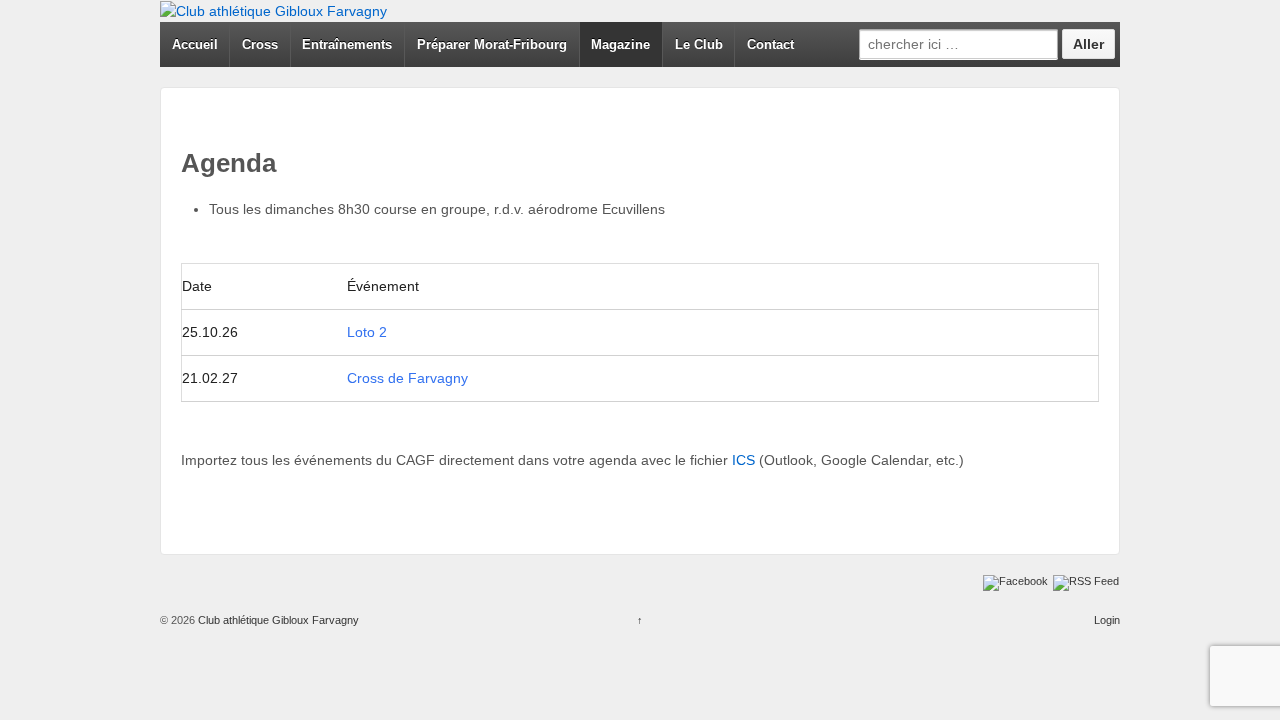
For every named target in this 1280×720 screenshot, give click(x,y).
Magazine (620, 44)
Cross (260, 44)
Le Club (699, 44)
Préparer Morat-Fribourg (492, 44)
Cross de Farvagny (407, 378)
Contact (770, 44)
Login (1107, 620)
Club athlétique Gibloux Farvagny (277, 620)
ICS (745, 460)
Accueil (195, 44)
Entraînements (347, 44)
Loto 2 (367, 332)
